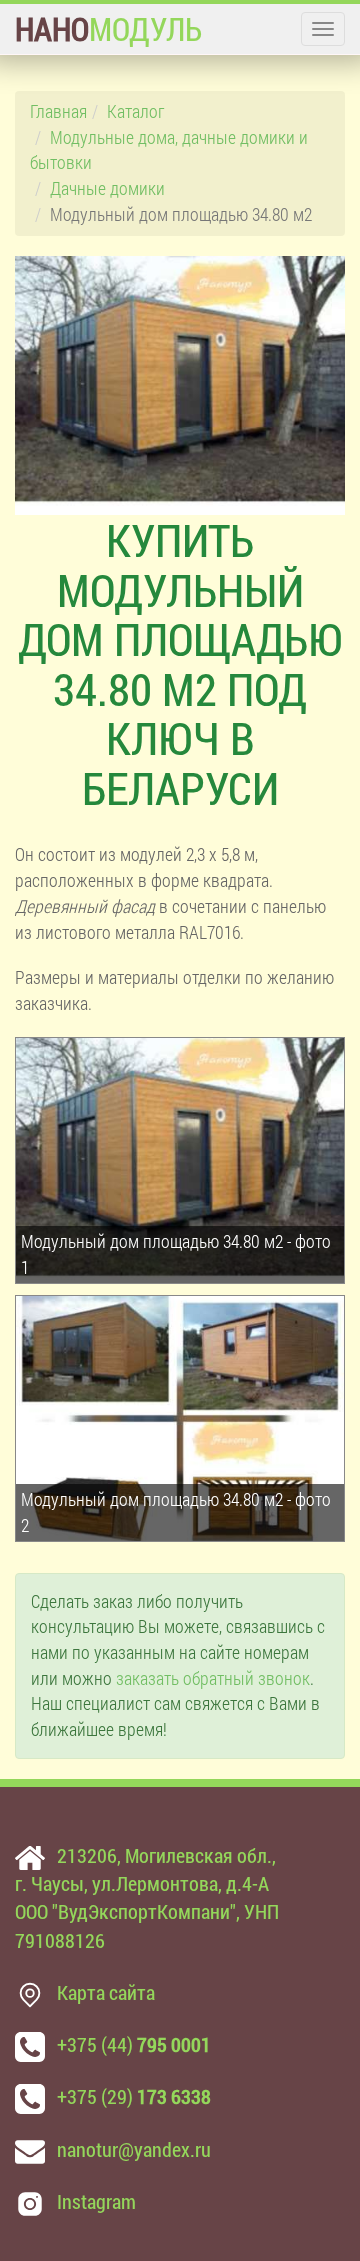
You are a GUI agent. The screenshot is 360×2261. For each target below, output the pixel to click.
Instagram (96, 2201)
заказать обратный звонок (213, 1678)
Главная (58, 111)
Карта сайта (106, 1992)
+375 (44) (134, 2044)
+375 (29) (134, 2096)
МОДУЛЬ (108, 28)
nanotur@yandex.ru (134, 2149)
